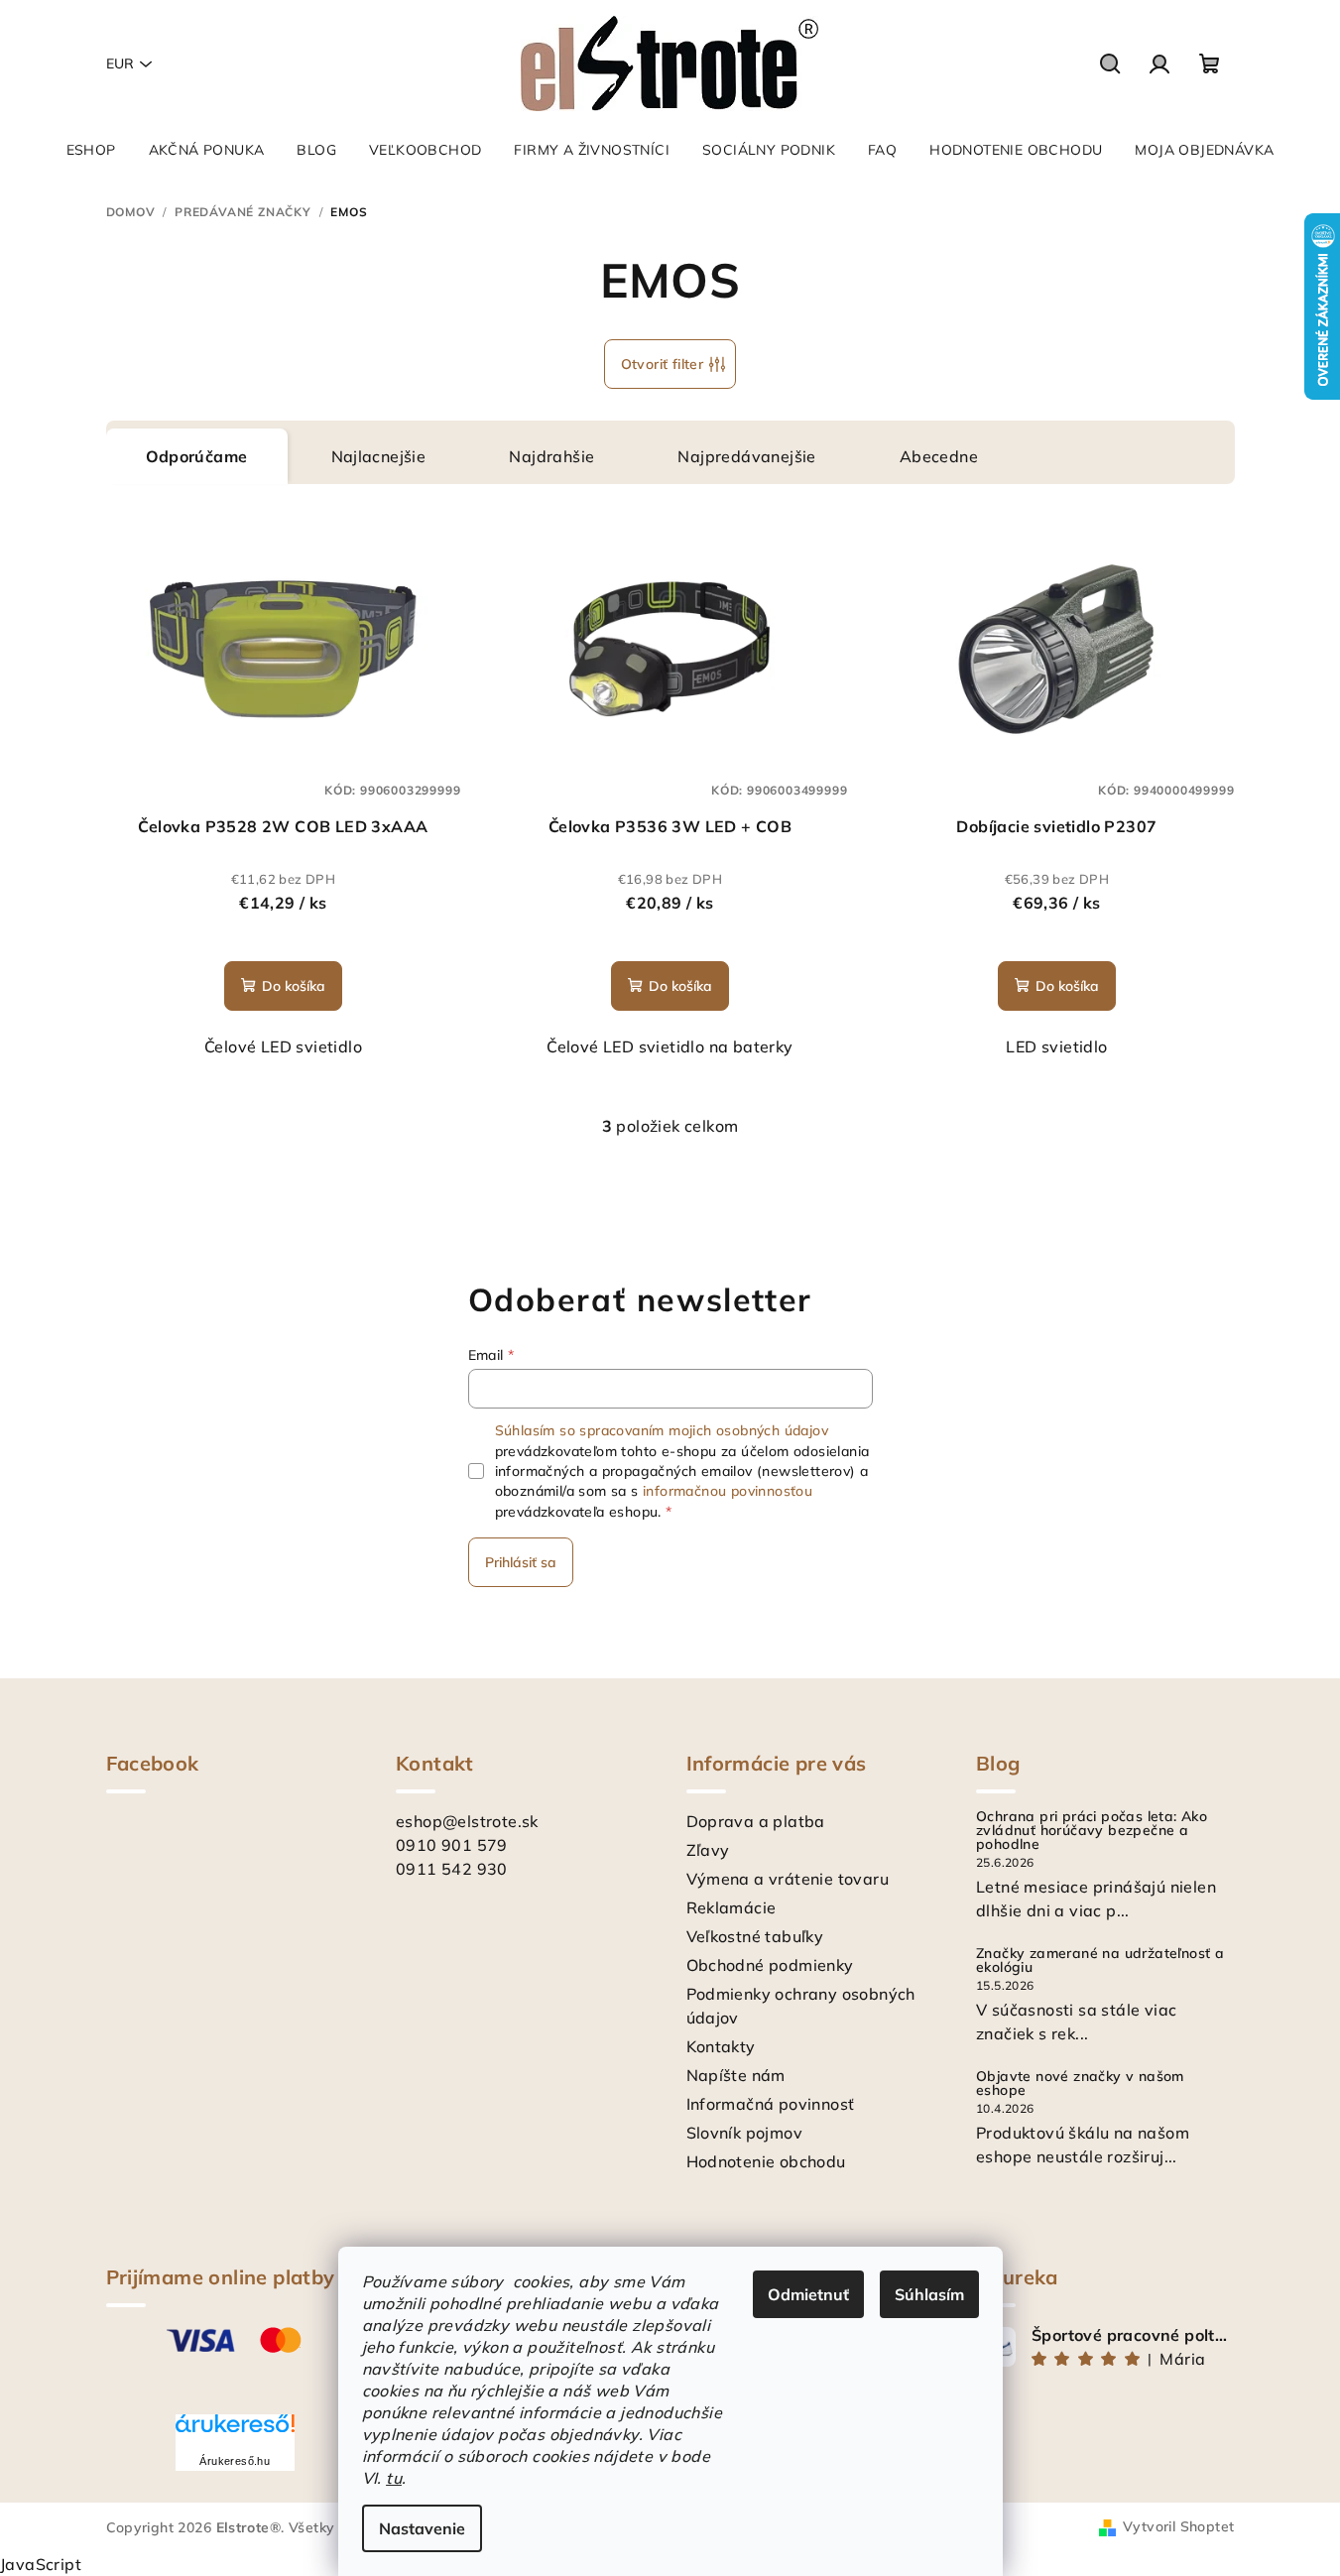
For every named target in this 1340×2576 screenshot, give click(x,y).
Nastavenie (422, 2528)
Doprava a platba (756, 1821)
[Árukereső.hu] (235, 2431)
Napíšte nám (736, 2075)
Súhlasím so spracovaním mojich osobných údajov (662, 1430)
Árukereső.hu (235, 2461)
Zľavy (708, 1850)
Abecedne (939, 456)
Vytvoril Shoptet (1178, 2526)
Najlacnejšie (379, 456)
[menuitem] (91, 150)
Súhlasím (929, 2294)
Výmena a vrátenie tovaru (788, 1879)
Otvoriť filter (663, 364)
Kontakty (721, 2046)
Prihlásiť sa (521, 1562)
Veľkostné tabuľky (755, 1936)
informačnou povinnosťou (728, 1491)
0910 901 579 (452, 1845)
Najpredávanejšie (746, 456)
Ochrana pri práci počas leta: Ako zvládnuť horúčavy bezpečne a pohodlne (1092, 1830)
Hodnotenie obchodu (766, 2161)
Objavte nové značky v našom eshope (1080, 2083)
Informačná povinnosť (771, 2104)
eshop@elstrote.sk (467, 1821)
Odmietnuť (808, 2294)
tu (394, 2478)
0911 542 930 (452, 1869)
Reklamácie (731, 1907)
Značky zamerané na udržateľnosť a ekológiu (1100, 1960)
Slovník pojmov (745, 2133)
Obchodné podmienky (770, 1965)
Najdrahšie (551, 456)
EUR (120, 63)
